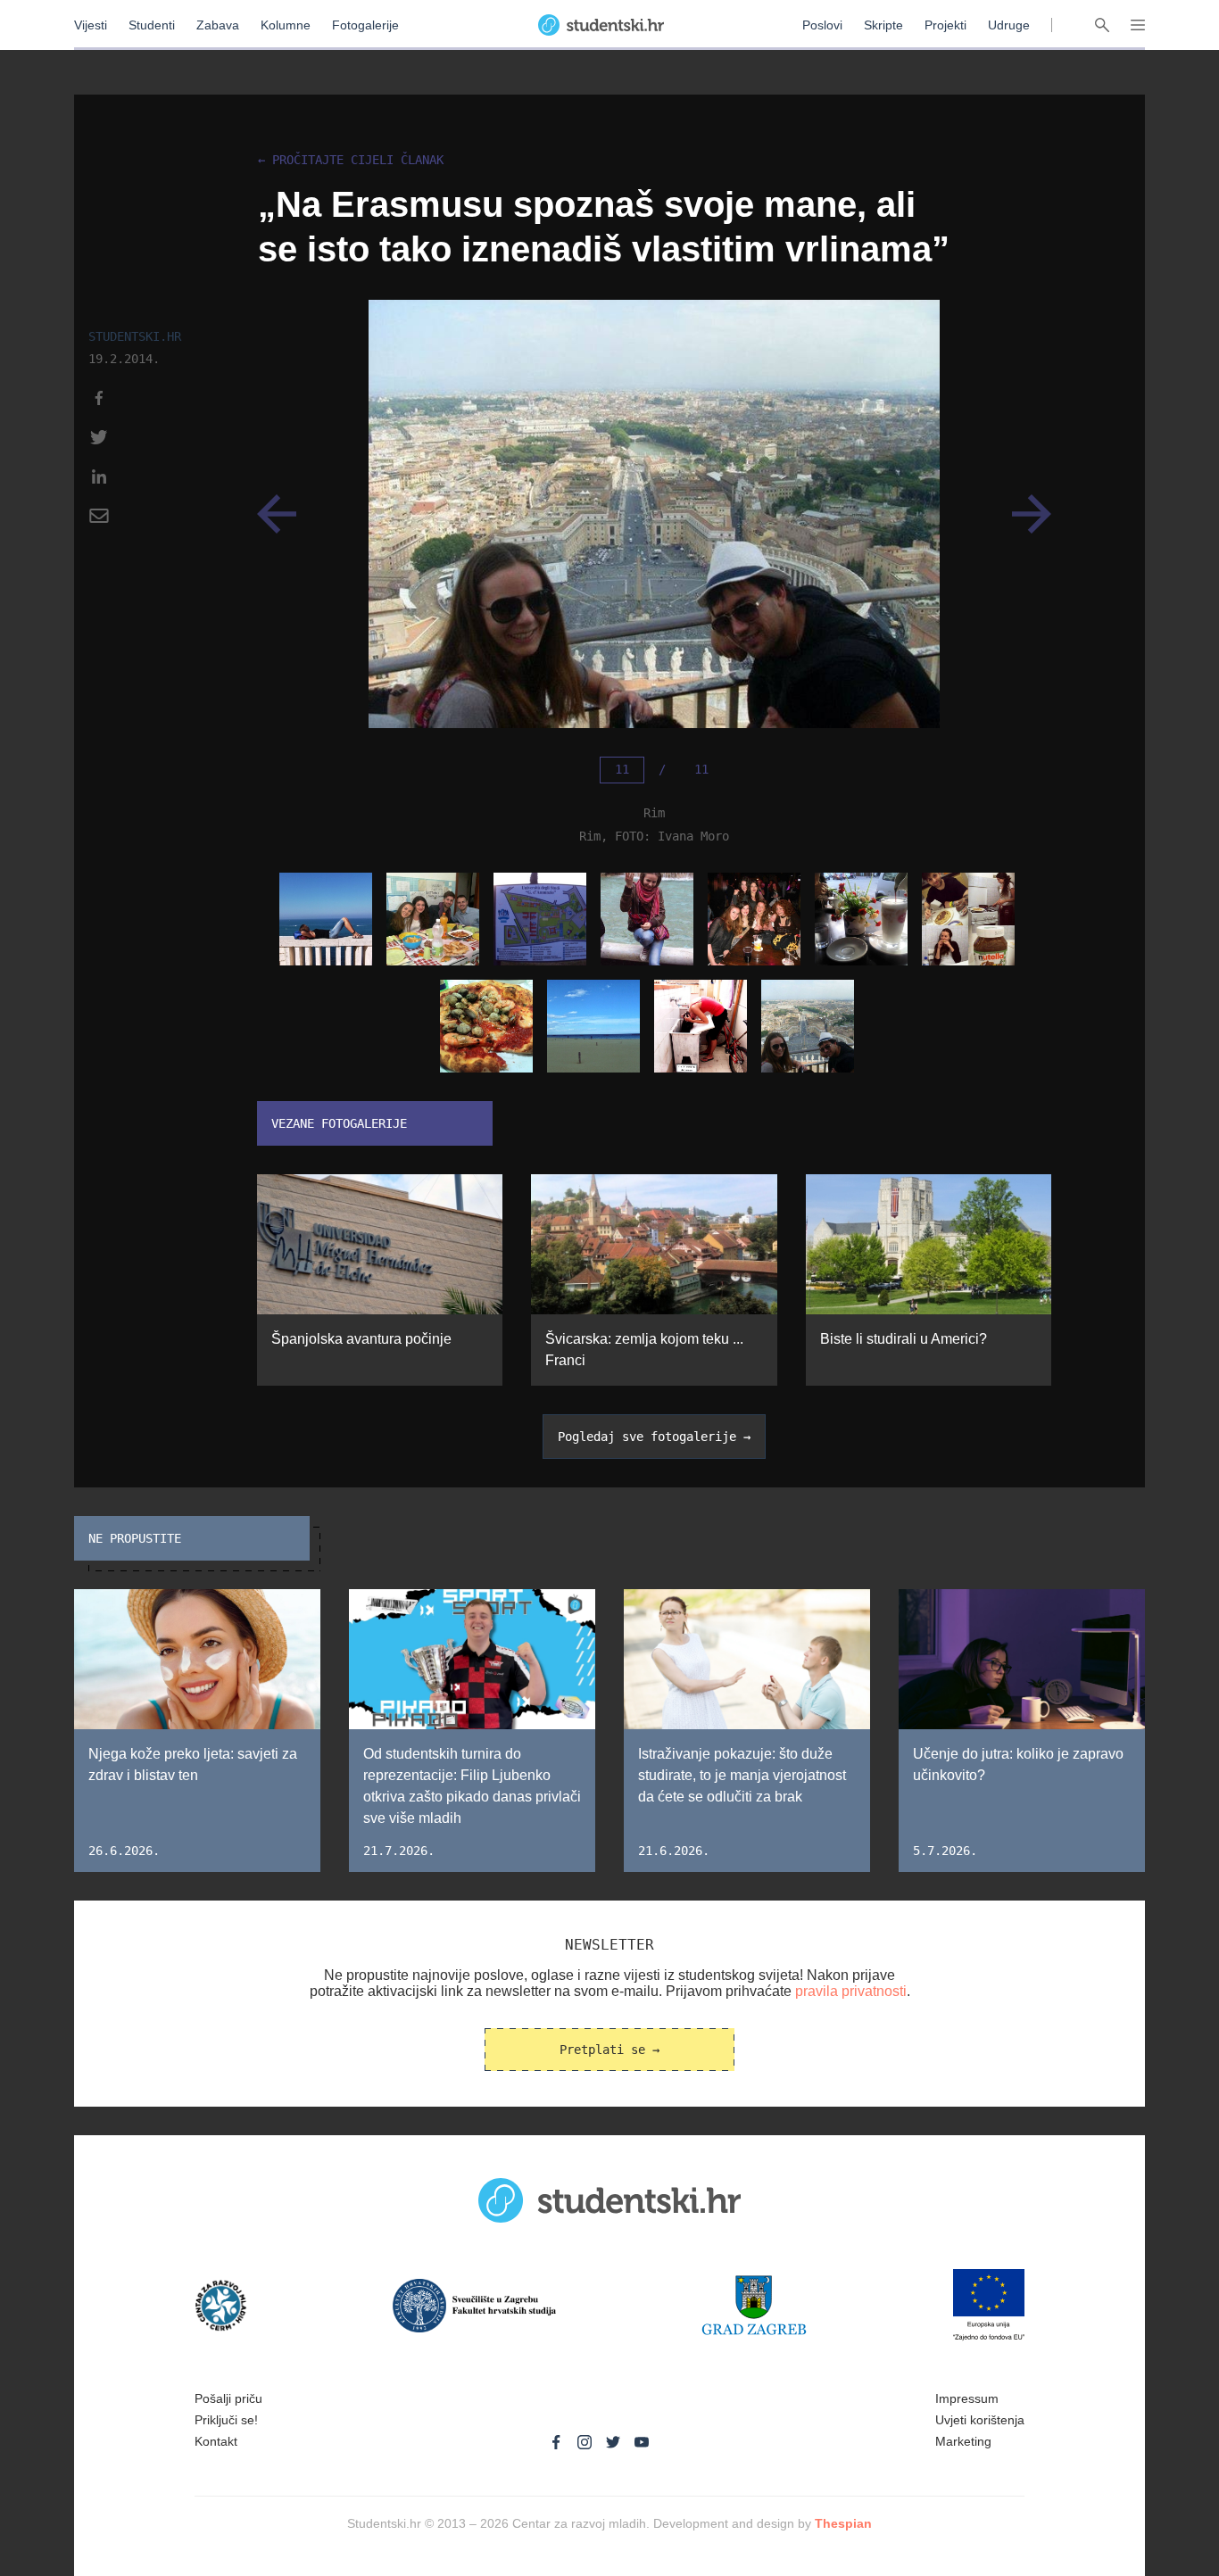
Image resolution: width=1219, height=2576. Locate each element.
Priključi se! (226, 2420)
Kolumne (286, 25)
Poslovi (822, 25)
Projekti (945, 25)
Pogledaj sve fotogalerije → (654, 1437)
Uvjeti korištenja (980, 2420)
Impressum (967, 2398)
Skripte (883, 25)
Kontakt (216, 2441)
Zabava (218, 25)
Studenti (152, 25)
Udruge (1009, 25)
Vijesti (91, 25)
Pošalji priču (228, 2398)
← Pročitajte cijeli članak (351, 160)
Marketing (963, 2441)
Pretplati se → (609, 2050)
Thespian (843, 2523)
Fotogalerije (365, 25)
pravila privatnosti (851, 1991)
